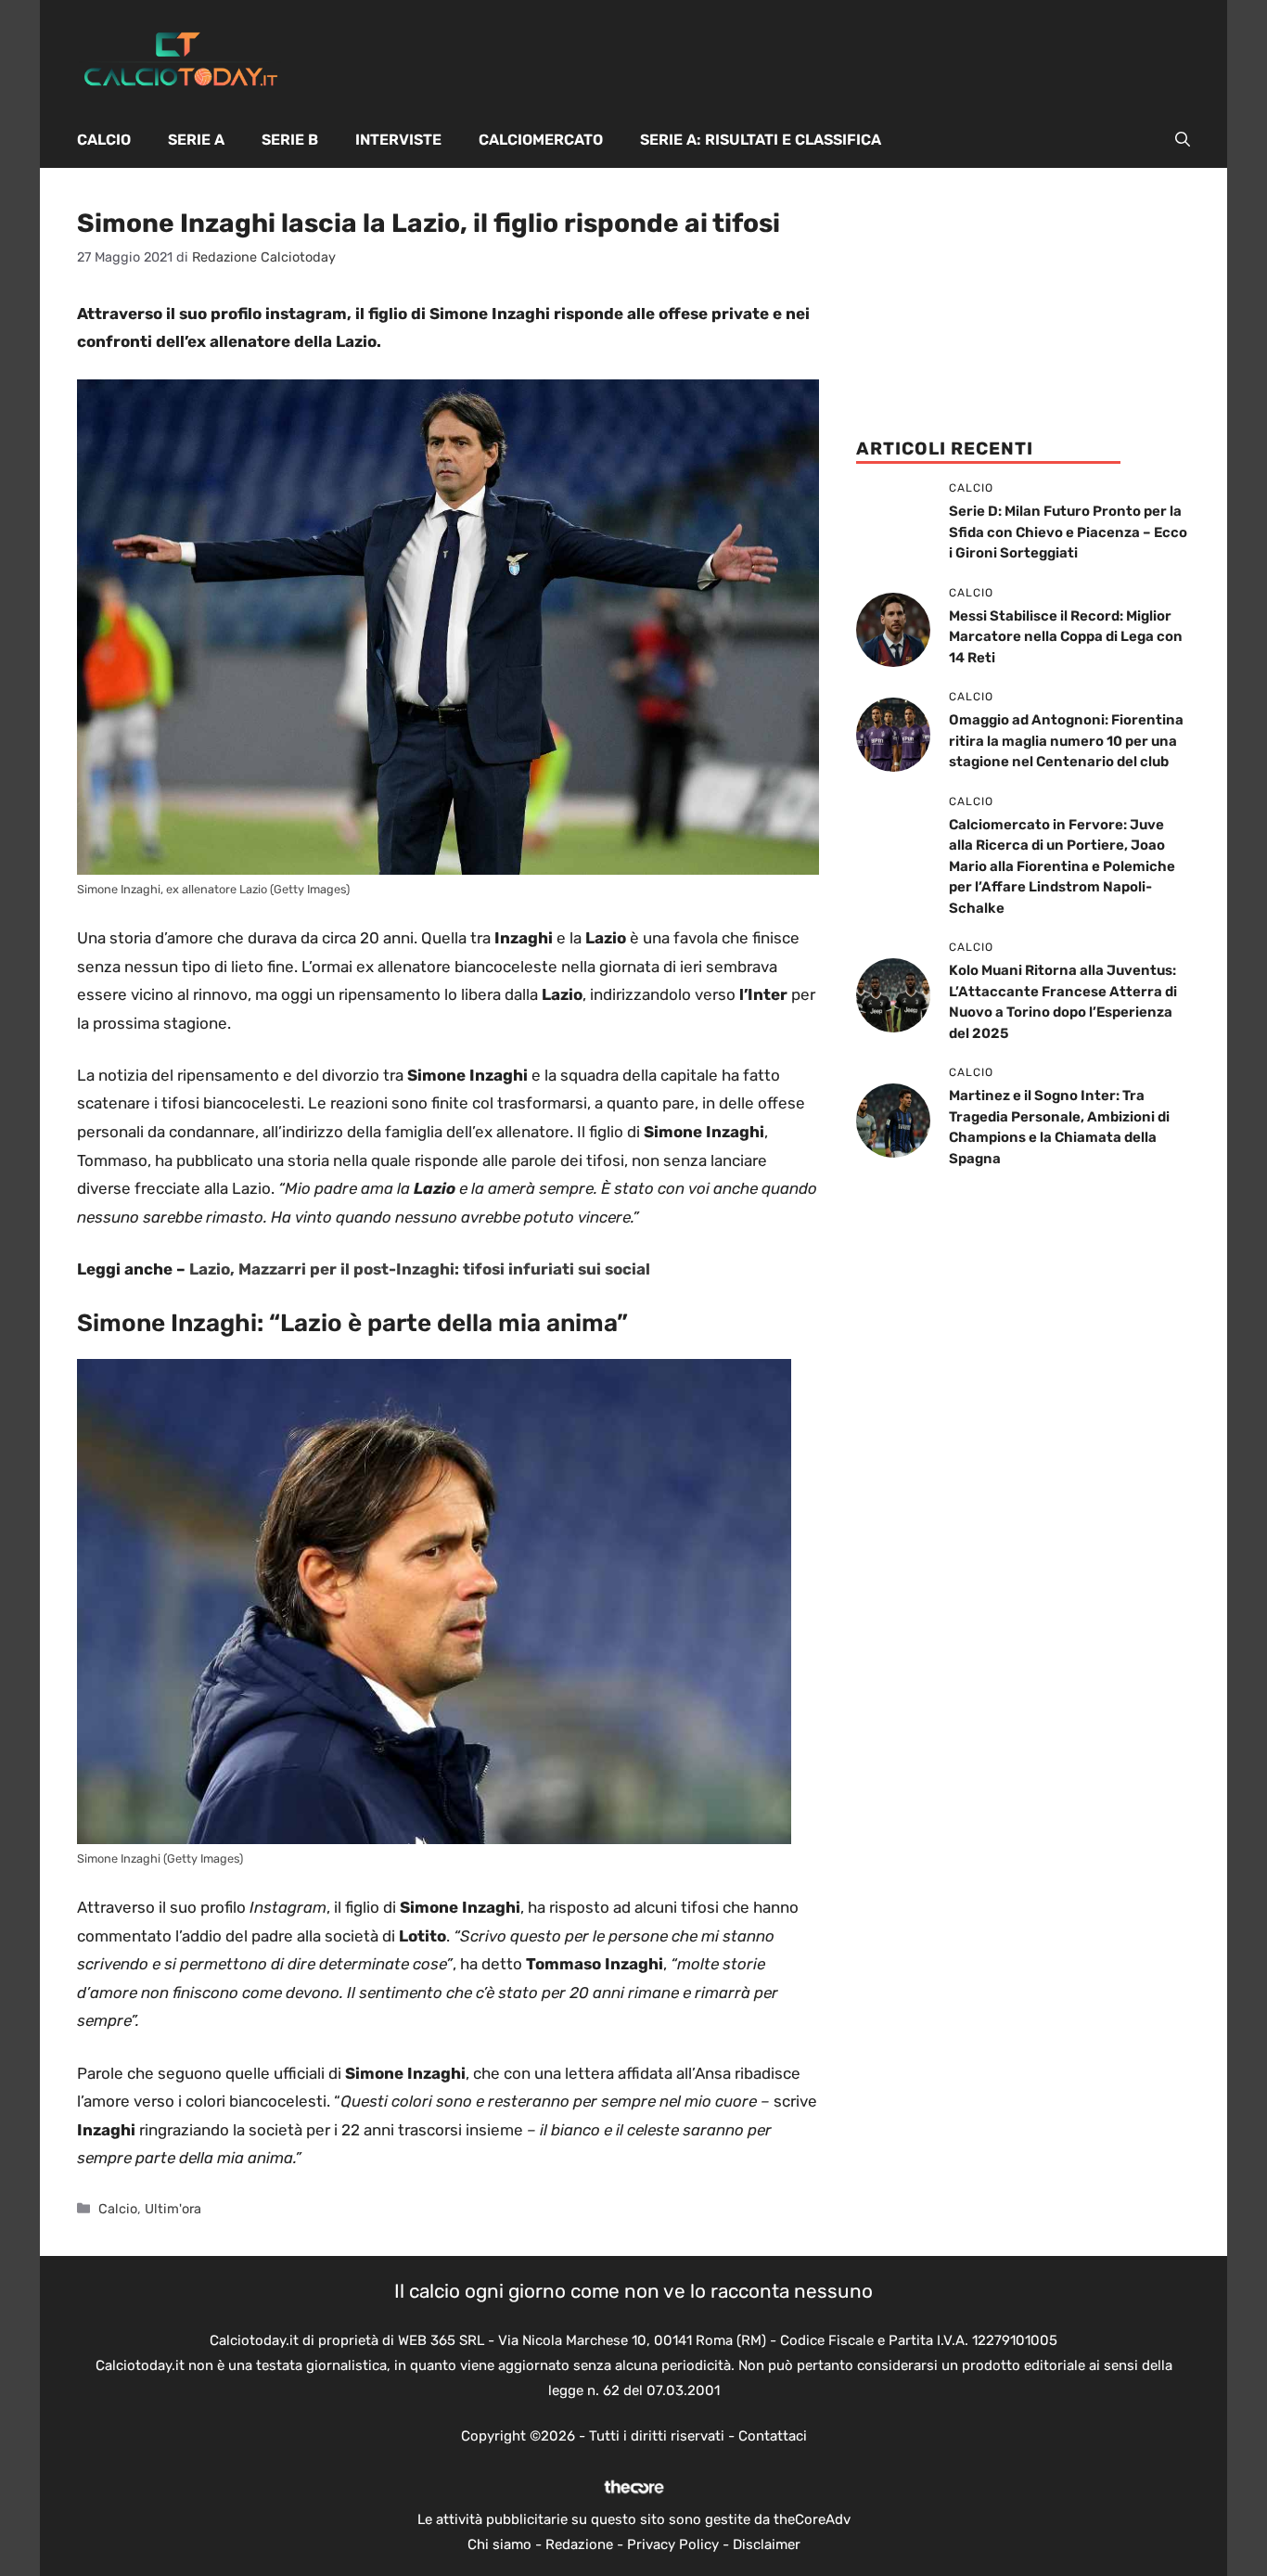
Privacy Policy (673, 2544)
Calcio (104, 140)
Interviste (398, 140)
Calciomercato (541, 140)
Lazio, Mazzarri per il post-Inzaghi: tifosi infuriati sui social (420, 1269)
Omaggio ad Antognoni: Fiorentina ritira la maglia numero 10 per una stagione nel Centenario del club (1066, 741)
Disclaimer (767, 2544)
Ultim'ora (173, 2209)
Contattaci (773, 2436)
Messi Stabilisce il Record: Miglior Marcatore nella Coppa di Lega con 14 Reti (1066, 637)
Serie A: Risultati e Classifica (761, 140)
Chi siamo (499, 2544)
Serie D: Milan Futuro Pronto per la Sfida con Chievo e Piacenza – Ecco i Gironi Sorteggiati (1068, 532)
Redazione (579, 2544)
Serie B (290, 140)
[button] (1183, 140)
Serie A (196, 140)
